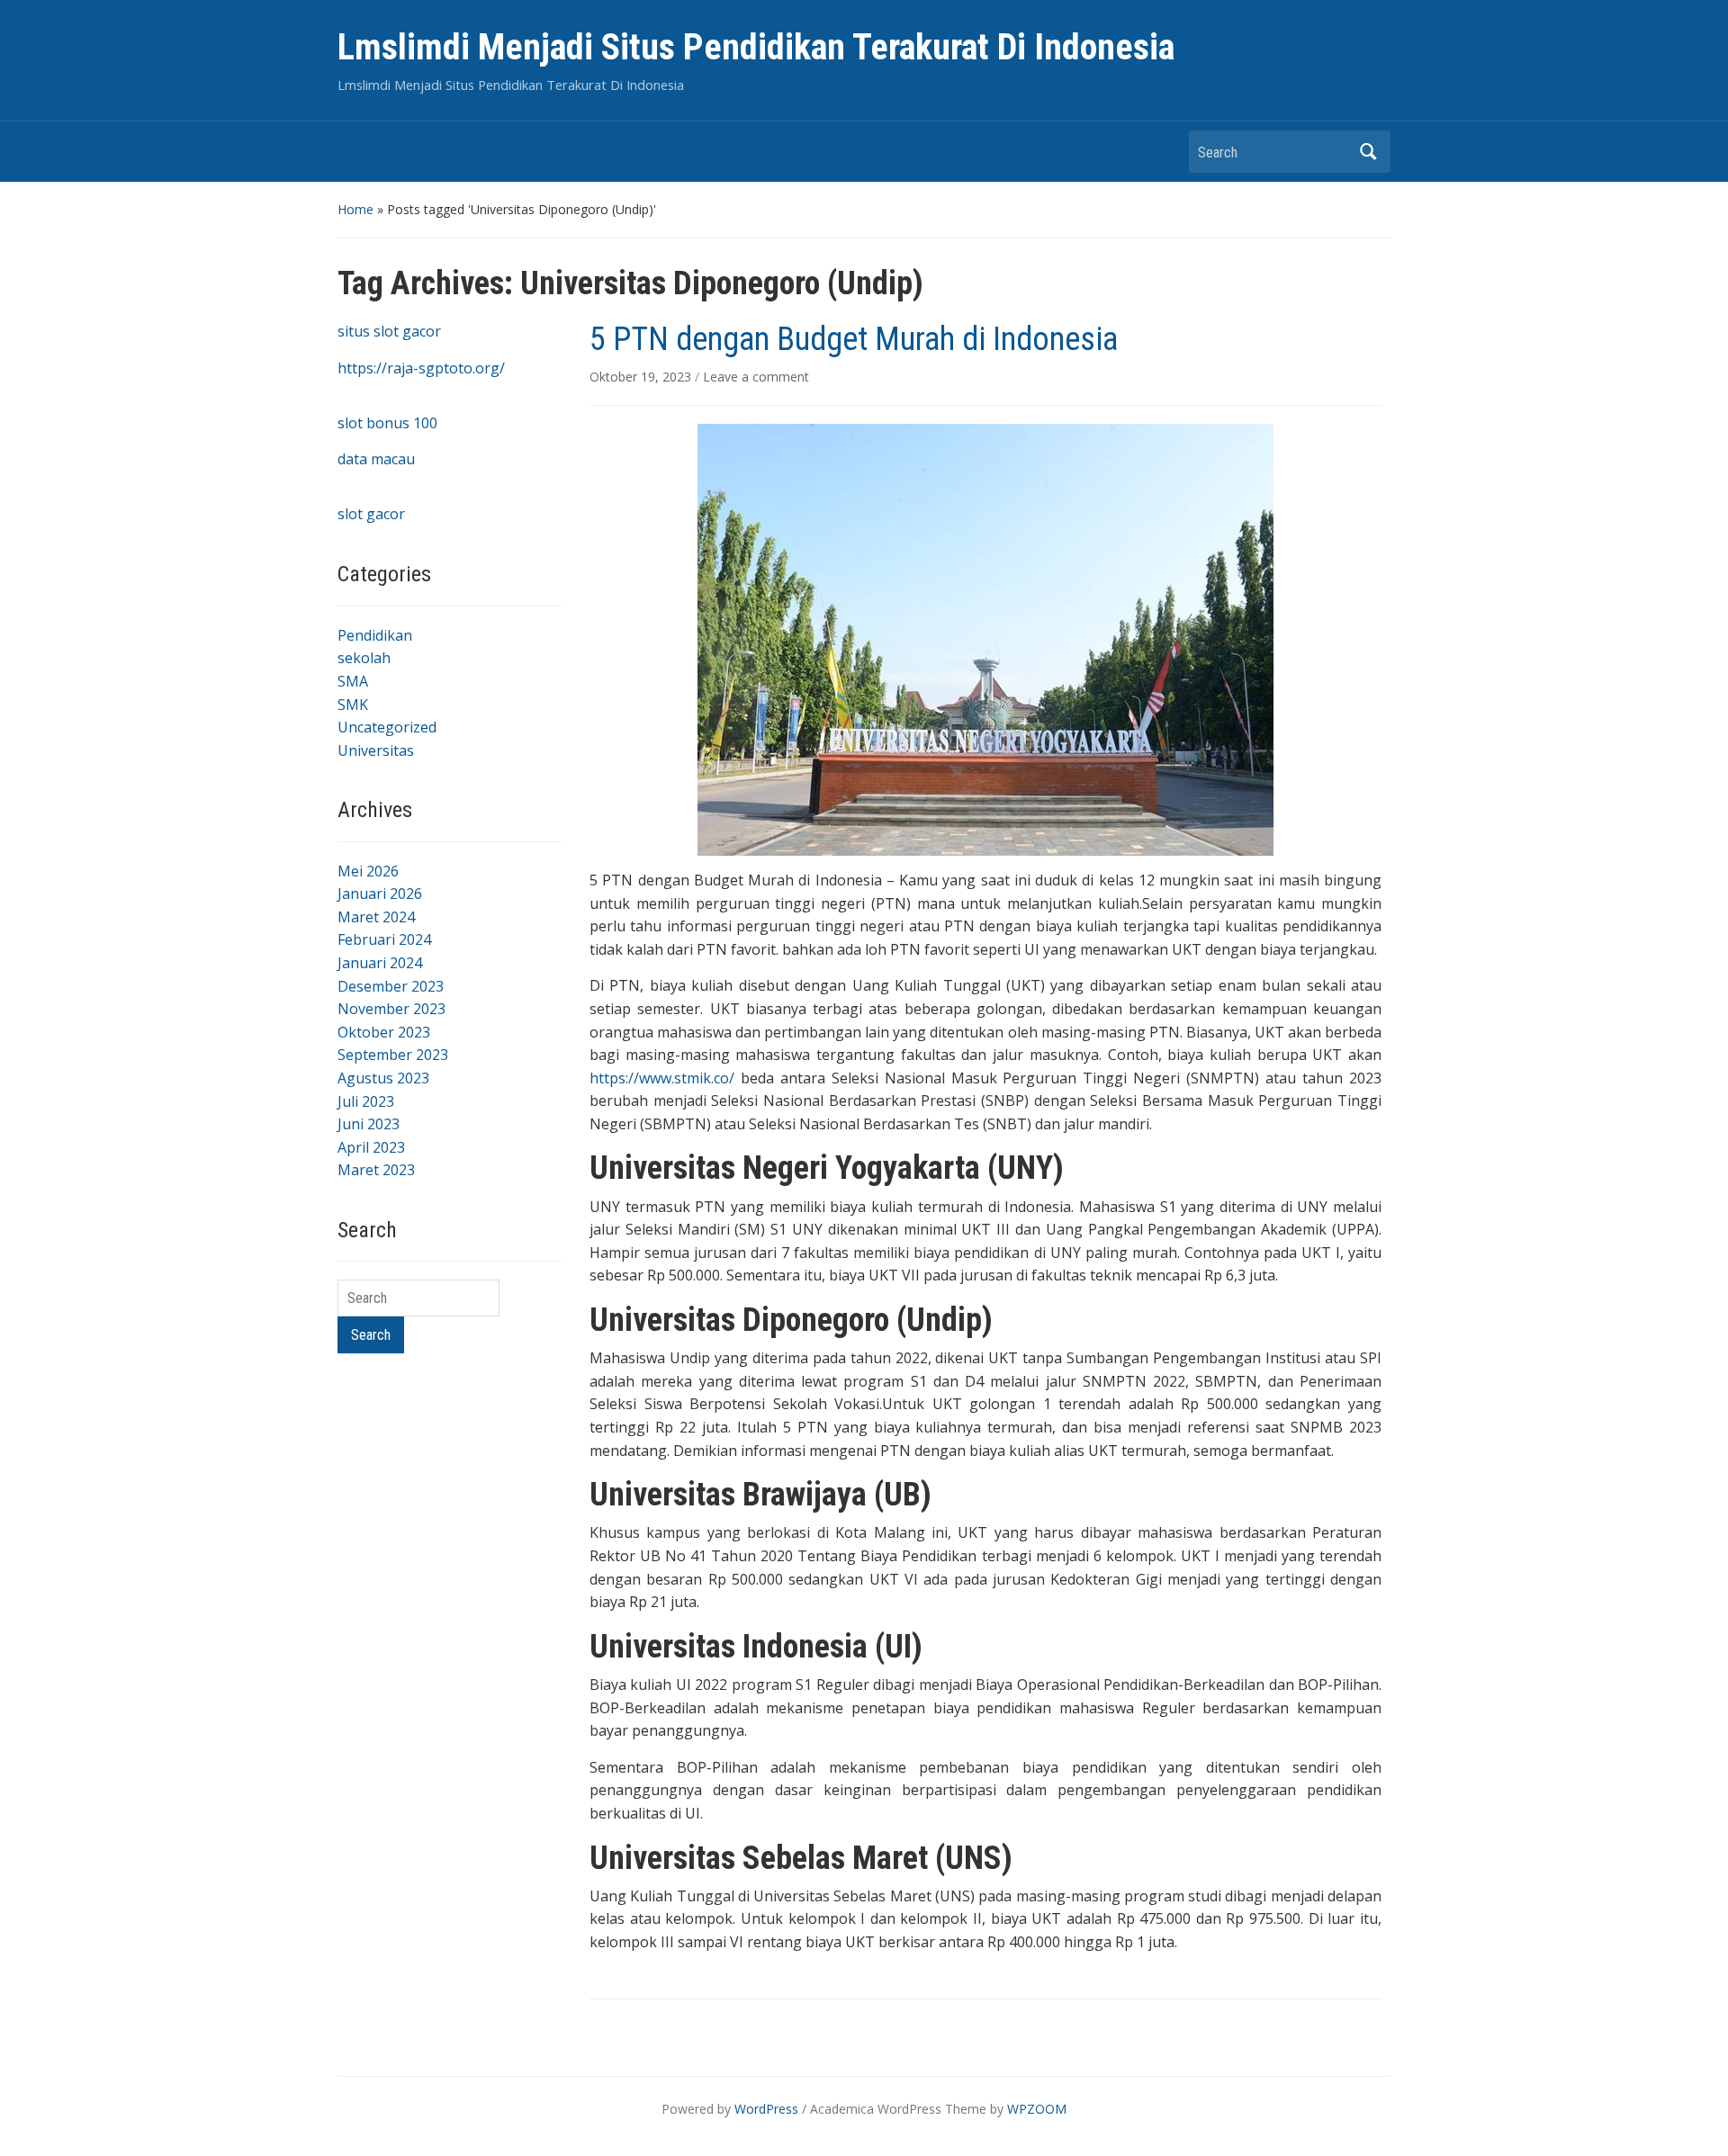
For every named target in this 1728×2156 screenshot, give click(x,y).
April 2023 (371, 1147)
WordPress (766, 2109)
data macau (376, 459)
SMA (353, 681)
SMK (353, 705)
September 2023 (393, 1055)
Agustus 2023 (383, 1078)
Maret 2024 (376, 917)
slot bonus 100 (387, 423)
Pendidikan (375, 635)
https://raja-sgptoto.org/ (421, 368)
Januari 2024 (380, 963)
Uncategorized (387, 727)
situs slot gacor (389, 331)
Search (1368, 152)
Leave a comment (756, 377)
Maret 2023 (376, 1170)
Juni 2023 (369, 1124)
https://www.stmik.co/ (662, 1078)
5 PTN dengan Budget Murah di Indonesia (854, 339)
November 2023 (391, 1009)
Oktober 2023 (384, 1032)
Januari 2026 (380, 894)
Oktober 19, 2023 (642, 377)
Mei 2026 (368, 871)
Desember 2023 (391, 986)
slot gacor (371, 514)
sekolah (364, 658)
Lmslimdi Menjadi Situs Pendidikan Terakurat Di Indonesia (756, 47)
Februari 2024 (384, 939)
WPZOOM (1037, 2109)
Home (355, 209)
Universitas (376, 750)
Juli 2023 (366, 1101)
